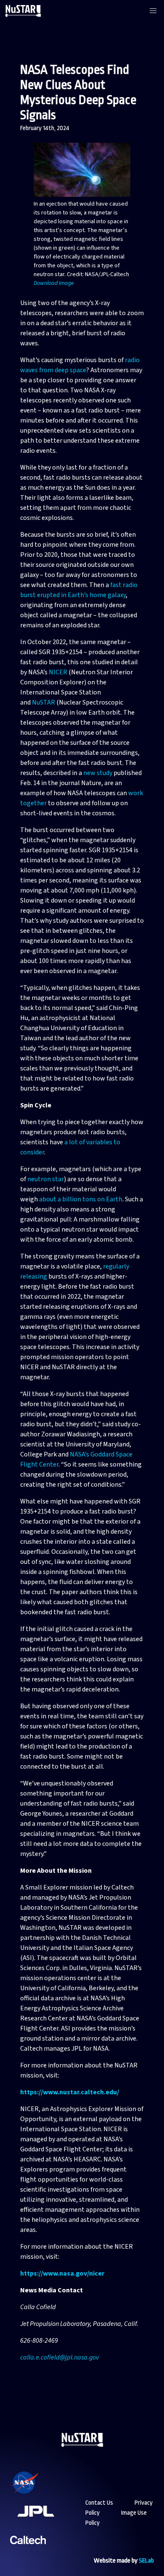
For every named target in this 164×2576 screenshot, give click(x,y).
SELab (146, 2561)
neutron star (46, 1179)
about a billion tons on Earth (81, 1199)
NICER (58, 672)
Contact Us (99, 2503)
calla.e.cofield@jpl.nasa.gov (60, 2357)
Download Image (54, 283)
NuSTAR (44, 702)
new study (98, 773)
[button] (153, 11)
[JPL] (46, 2522)
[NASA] (35, 2494)
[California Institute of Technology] (28, 2551)
